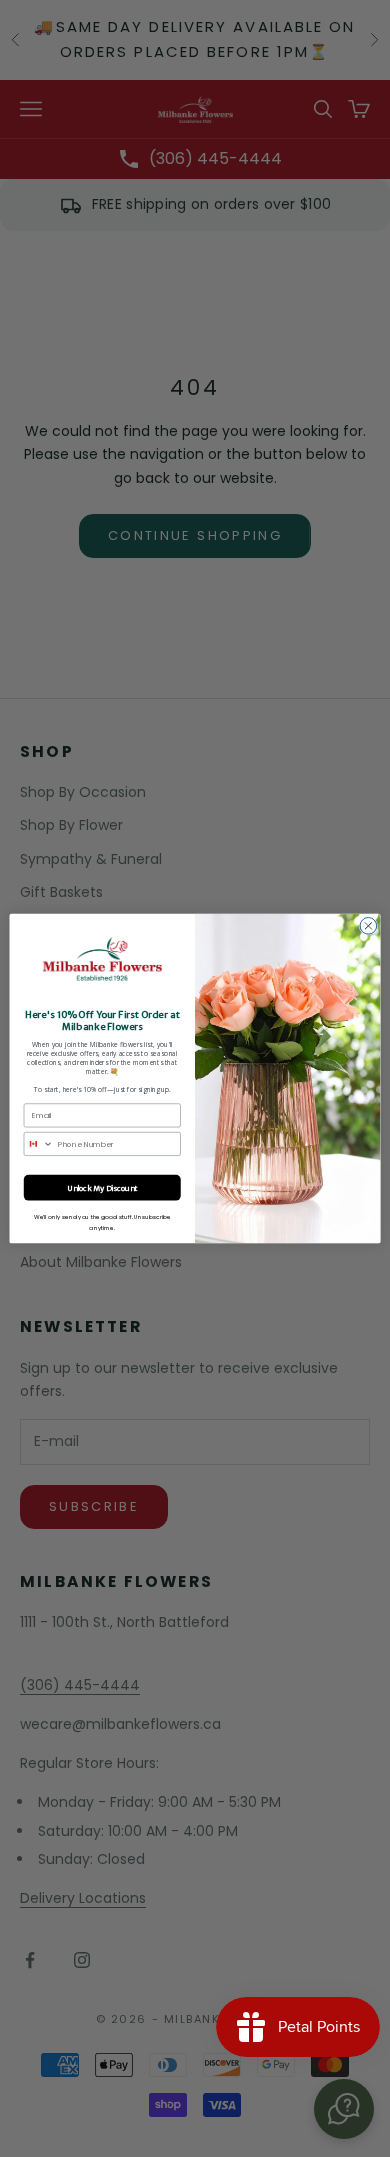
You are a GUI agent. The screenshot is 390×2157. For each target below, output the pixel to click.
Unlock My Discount (102, 1188)
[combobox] (38, 1144)
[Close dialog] (368, 925)
